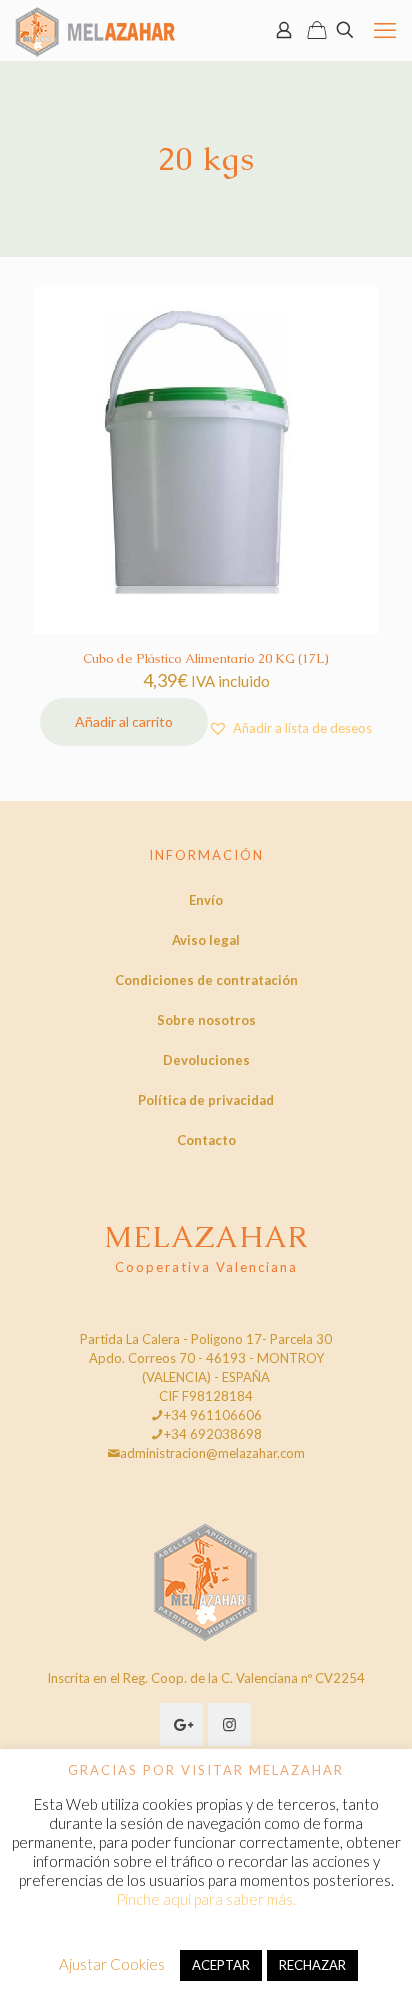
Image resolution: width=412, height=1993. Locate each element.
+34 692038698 (213, 1434)
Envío (206, 900)
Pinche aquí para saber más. (206, 1899)
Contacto (206, 1140)
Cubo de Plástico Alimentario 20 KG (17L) (206, 658)
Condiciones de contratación (206, 980)
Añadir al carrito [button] (124, 721)
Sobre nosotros (206, 1020)
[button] (290, 728)
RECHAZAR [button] (312, 1965)
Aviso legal (206, 940)
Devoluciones (206, 1060)
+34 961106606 (213, 1415)
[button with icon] (181, 1724)
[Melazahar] (95, 30)
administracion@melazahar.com (212, 1453)
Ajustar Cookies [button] (112, 1964)
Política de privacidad (206, 1100)
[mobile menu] (385, 30)
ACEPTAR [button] (221, 1965)
